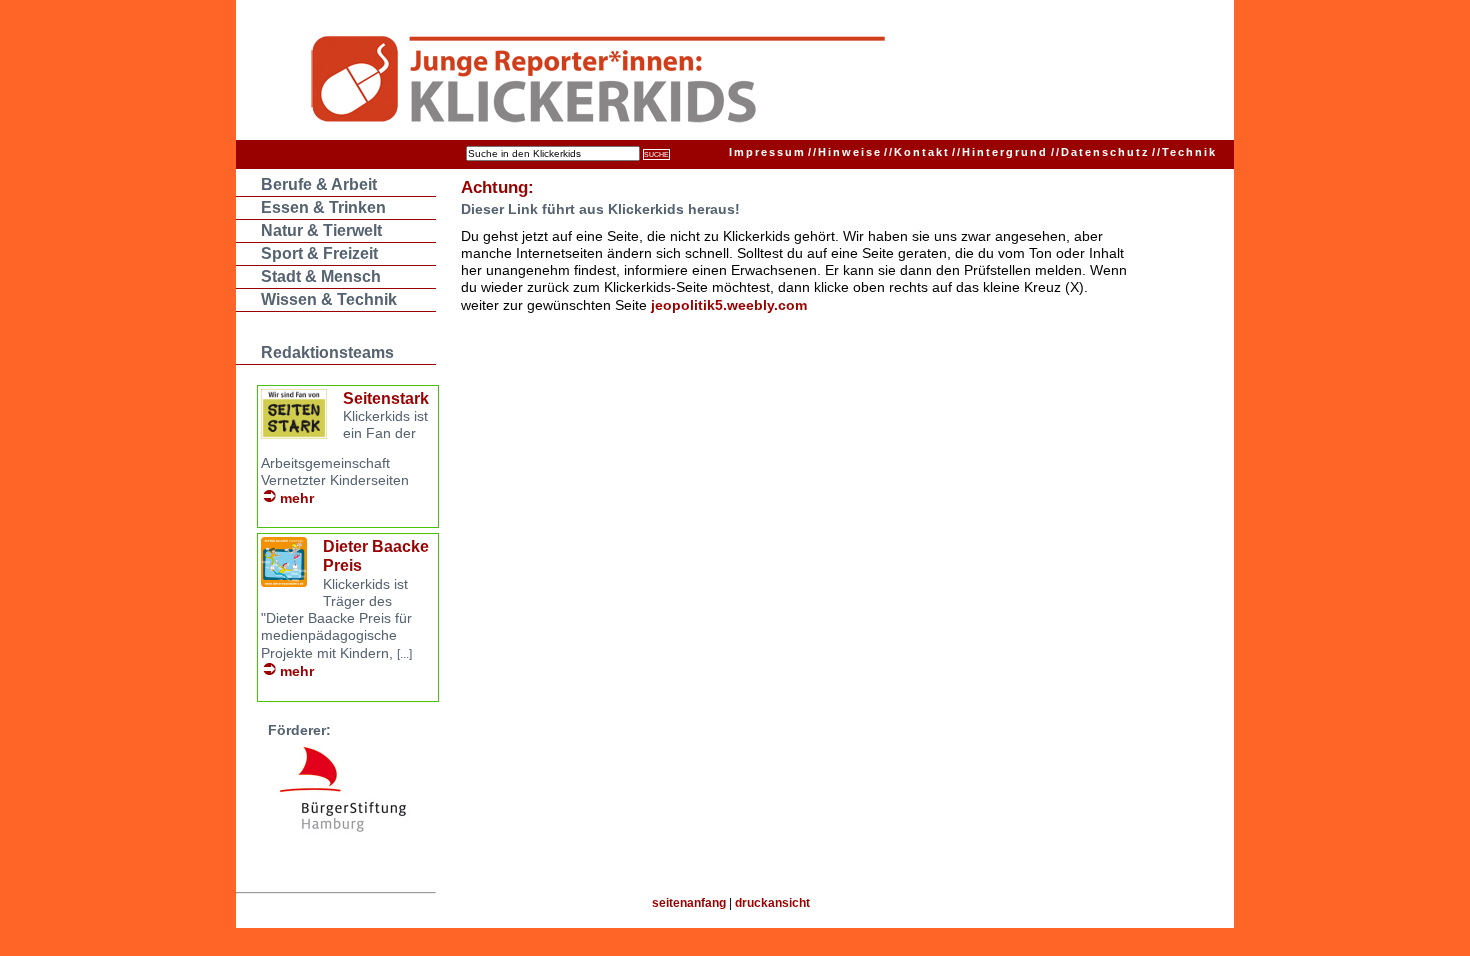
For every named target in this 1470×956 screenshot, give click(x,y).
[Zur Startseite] (696, 82)
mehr (297, 498)
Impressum (767, 152)
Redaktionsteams (327, 352)
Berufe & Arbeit (319, 184)
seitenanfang (689, 903)
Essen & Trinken (323, 207)
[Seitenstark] (294, 433)
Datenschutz (1100, 152)
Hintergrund (1000, 152)
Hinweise (845, 152)
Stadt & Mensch (321, 276)
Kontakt (917, 152)
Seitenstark (386, 398)
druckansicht (772, 903)
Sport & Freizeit (319, 253)
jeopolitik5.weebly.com (729, 305)
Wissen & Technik (329, 299)
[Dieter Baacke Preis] (284, 581)
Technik (1184, 152)
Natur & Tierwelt (321, 230)
